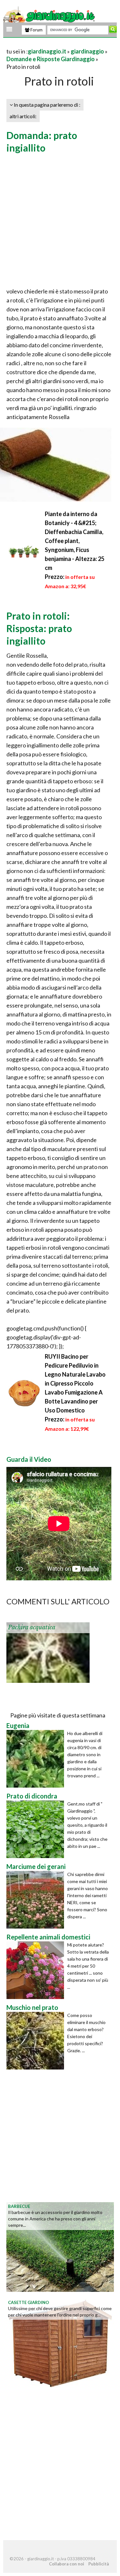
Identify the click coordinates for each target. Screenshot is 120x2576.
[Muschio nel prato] (37, 2041)
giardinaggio (87, 51)
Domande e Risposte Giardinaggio (51, 59)
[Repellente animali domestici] (37, 1970)
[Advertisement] (60, 221)
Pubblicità (99, 2564)
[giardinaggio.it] (50, 15)
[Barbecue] (60, 2246)
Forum (36, 30)
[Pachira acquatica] (48, 1652)
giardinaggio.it (47, 51)
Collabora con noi (67, 2564)
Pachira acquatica (32, 1627)
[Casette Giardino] (60, 2342)
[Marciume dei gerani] (37, 1900)
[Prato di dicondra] (37, 1829)
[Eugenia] (37, 1759)
